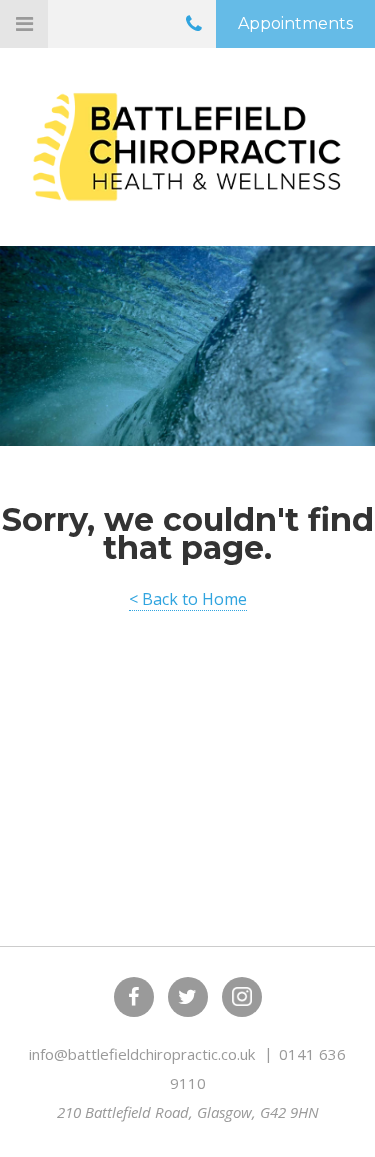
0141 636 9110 (194, 27)
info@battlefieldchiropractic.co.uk (144, 1054)
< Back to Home (188, 599)
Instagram (242, 997)
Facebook (134, 997)
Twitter (188, 997)
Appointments (295, 23)
